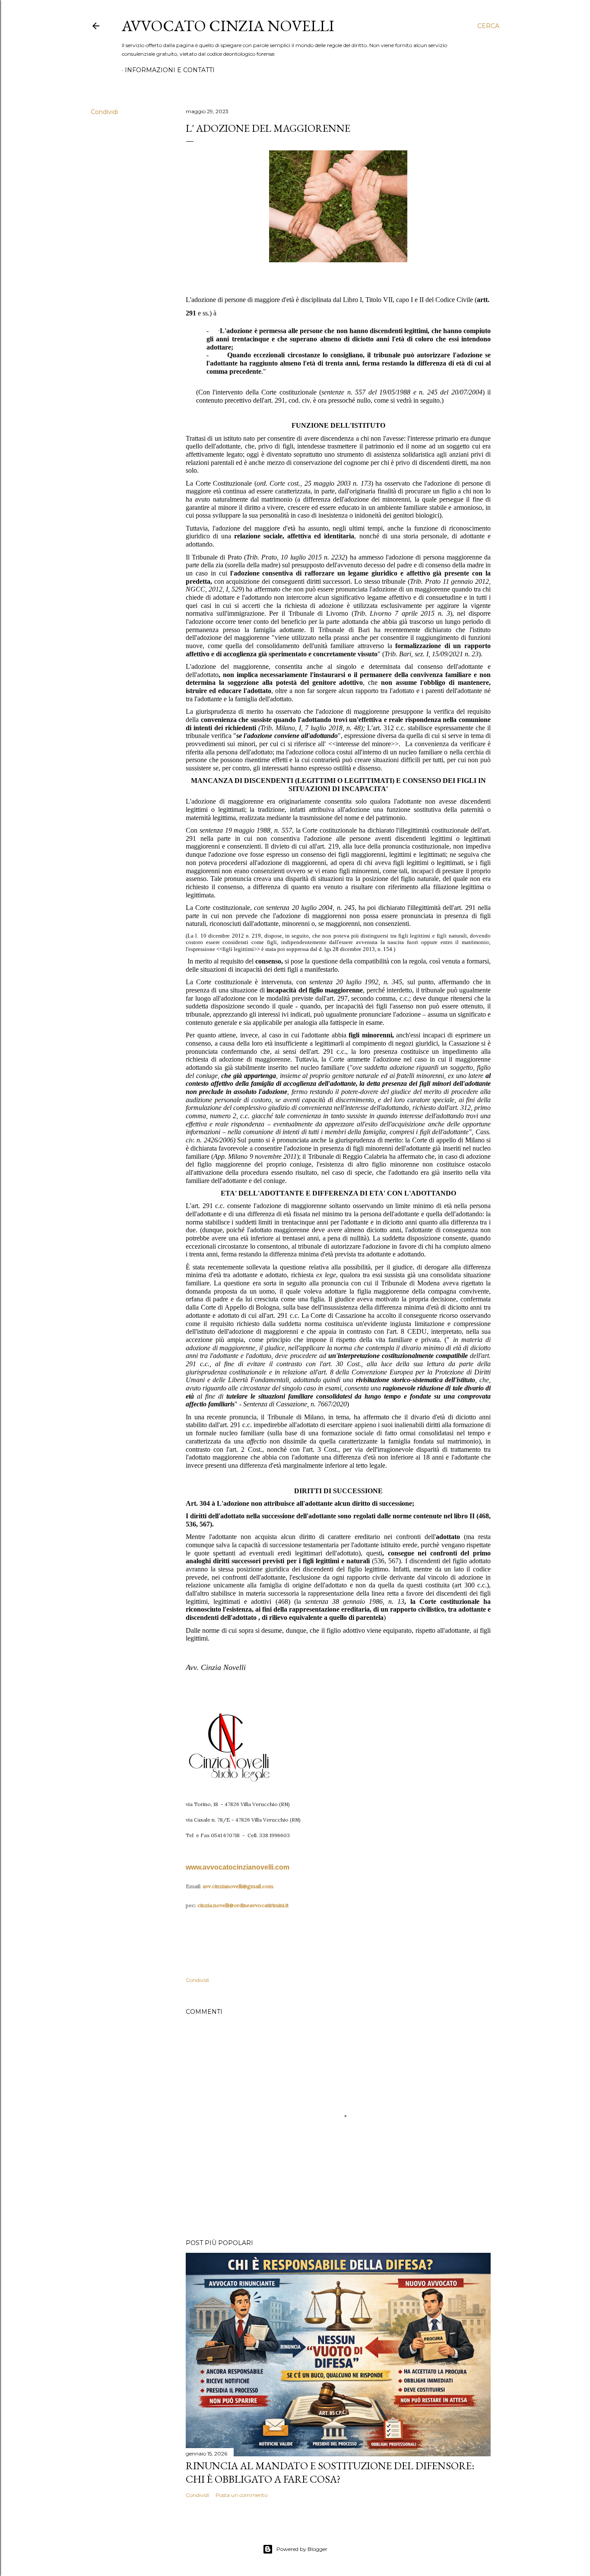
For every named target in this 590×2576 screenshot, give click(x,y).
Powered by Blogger (302, 2549)
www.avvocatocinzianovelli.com (238, 1867)
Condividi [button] (104, 112)
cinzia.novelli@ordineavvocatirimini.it (243, 1905)
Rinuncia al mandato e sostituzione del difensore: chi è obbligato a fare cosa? (330, 2472)
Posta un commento (241, 2495)
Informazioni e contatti (170, 70)
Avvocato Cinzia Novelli (228, 26)
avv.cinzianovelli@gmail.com (238, 1886)
